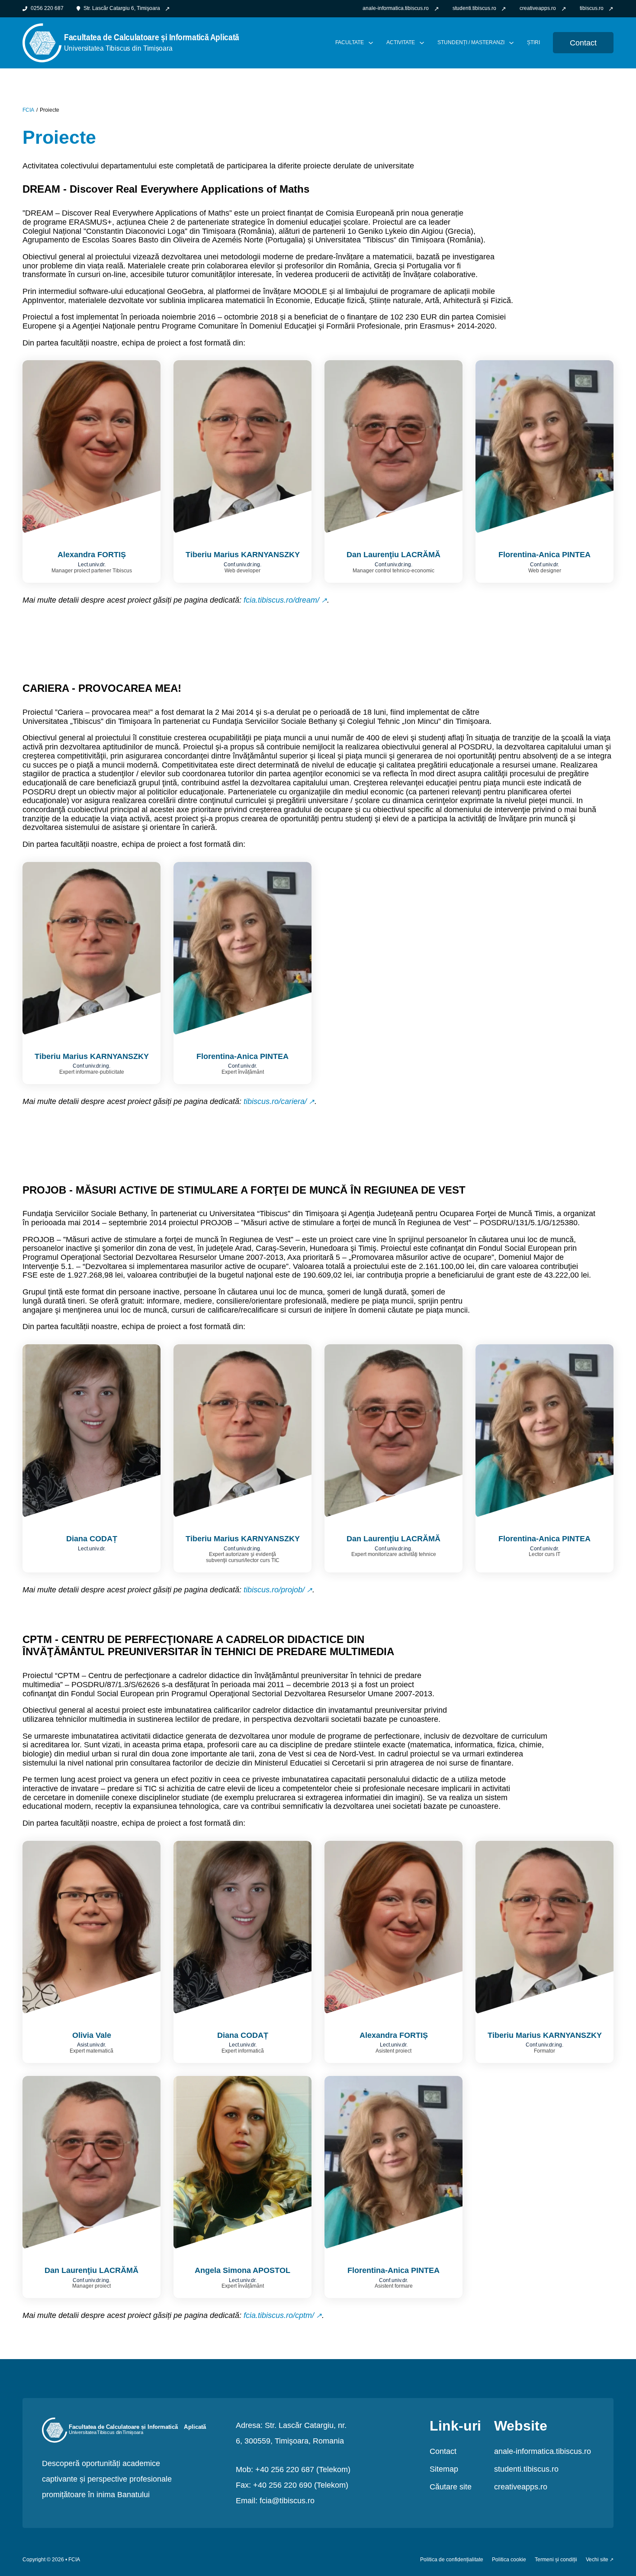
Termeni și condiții (556, 2560)
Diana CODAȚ (92, 1539)
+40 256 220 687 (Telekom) (303, 2469)
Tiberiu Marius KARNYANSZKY (243, 555)
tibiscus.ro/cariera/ (275, 1101)
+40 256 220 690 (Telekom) (301, 2485)
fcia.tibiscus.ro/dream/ (281, 600)
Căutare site (451, 2487)
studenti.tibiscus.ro (526, 2469)
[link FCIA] (131, 42)
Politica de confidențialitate (452, 2560)
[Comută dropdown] (371, 43)
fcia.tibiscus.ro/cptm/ (279, 2315)
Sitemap (444, 2469)
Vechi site (597, 2560)
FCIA (28, 110)
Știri (533, 43)
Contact (583, 43)
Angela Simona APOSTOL (243, 2270)
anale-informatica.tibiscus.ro (543, 2451)
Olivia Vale (92, 2035)
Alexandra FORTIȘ (92, 555)
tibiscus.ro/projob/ (274, 1590)
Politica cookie (509, 2560)
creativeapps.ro (521, 2487)
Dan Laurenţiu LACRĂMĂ (393, 555)
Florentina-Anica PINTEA (544, 555)
